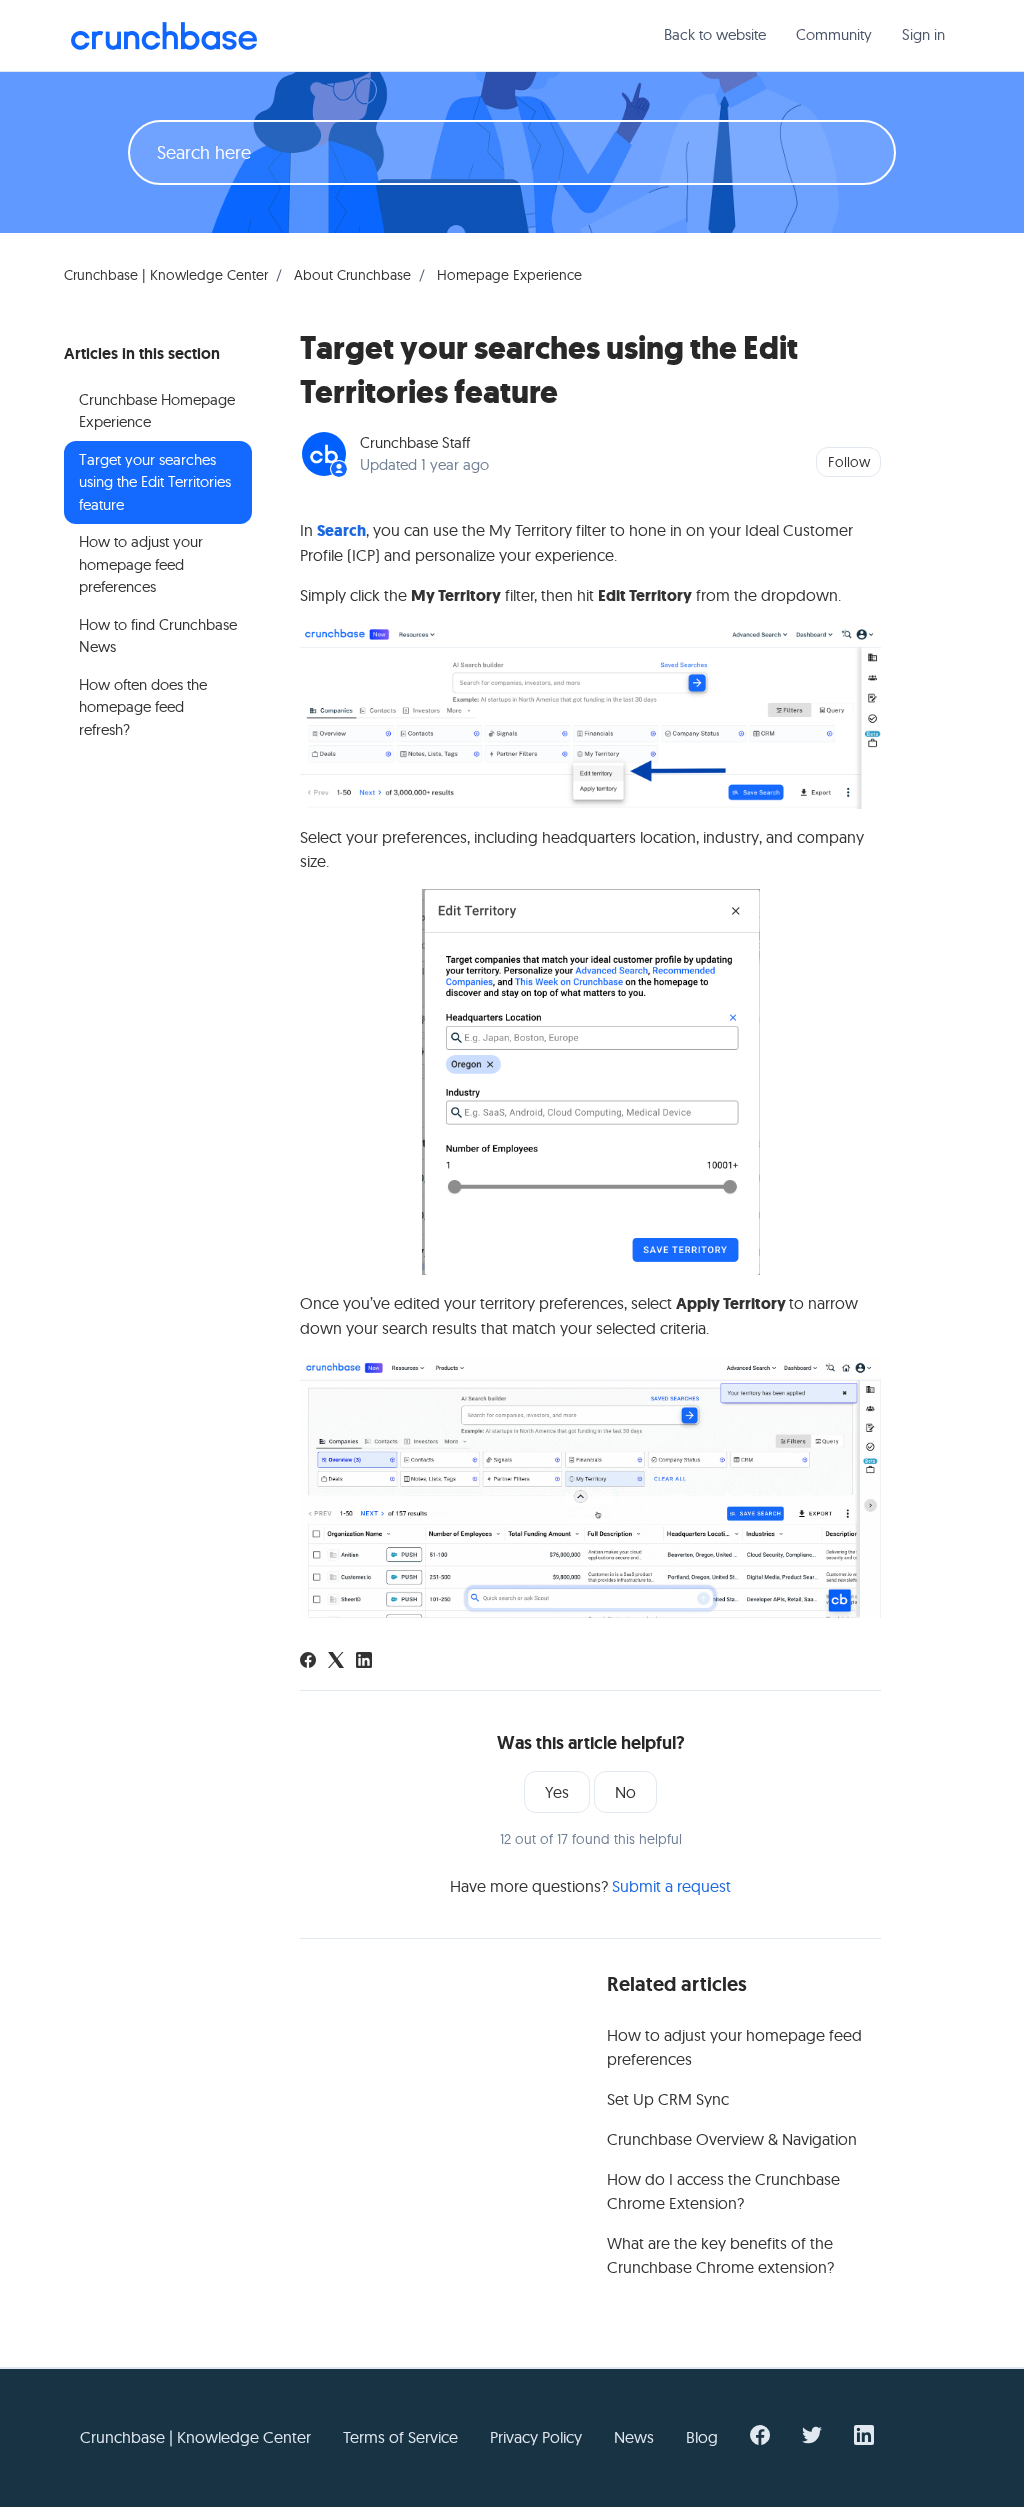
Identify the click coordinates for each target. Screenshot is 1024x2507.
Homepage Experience (509, 275)
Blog (702, 2437)
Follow (849, 462)
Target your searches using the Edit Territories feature (155, 482)
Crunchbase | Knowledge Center (166, 275)
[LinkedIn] (364, 1662)
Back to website (715, 34)
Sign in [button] (923, 34)
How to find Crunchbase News (158, 636)
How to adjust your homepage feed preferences (734, 2047)
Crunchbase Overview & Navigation (732, 2139)
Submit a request (671, 1886)
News (634, 2437)
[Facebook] (308, 1662)
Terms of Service (400, 2437)
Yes (557, 1792)
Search (341, 530)
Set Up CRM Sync (668, 2099)
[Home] (164, 36)
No (625, 1792)
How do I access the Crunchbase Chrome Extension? (723, 2191)
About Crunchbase (352, 275)
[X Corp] (336, 1662)
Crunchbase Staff (415, 442)
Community (834, 34)
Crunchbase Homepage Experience (157, 411)
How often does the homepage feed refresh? (143, 707)
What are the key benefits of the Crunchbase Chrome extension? (720, 2255)
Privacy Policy (536, 2437)
